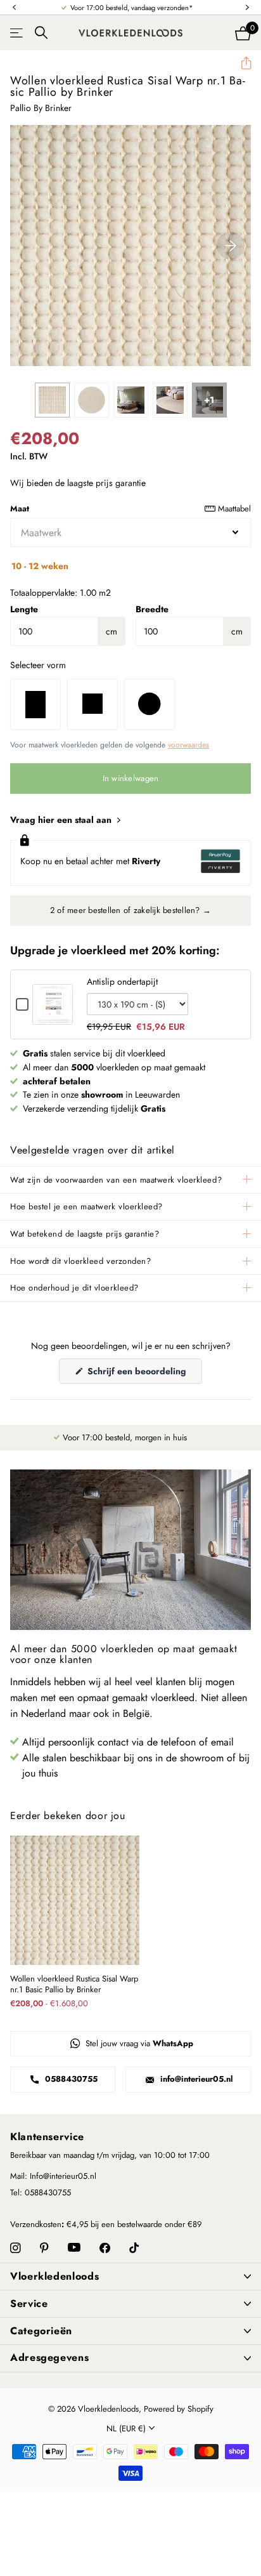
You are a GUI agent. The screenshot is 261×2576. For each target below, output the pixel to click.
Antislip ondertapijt (122, 982)
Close (130, 2277)
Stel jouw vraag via (138, 2043)
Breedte (152, 609)
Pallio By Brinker (41, 108)
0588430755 (70, 2079)
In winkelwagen (131, 778)
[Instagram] (16, 2248)
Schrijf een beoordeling (143, 1374)
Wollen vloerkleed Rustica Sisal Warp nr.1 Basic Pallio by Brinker (74, 1985)
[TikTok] (134, 2248)
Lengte (24, 609)
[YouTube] (74, 2248)
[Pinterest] (44, 2248)
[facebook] (105, 2248)
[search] (41, 33)
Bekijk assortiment (17, 33)
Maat (130, 509)
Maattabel (234, 509)
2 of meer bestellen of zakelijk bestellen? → (130, 910)
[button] (14, 8)
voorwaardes (188, 745)
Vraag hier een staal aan (62, 820)
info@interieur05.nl (195, 2079)
